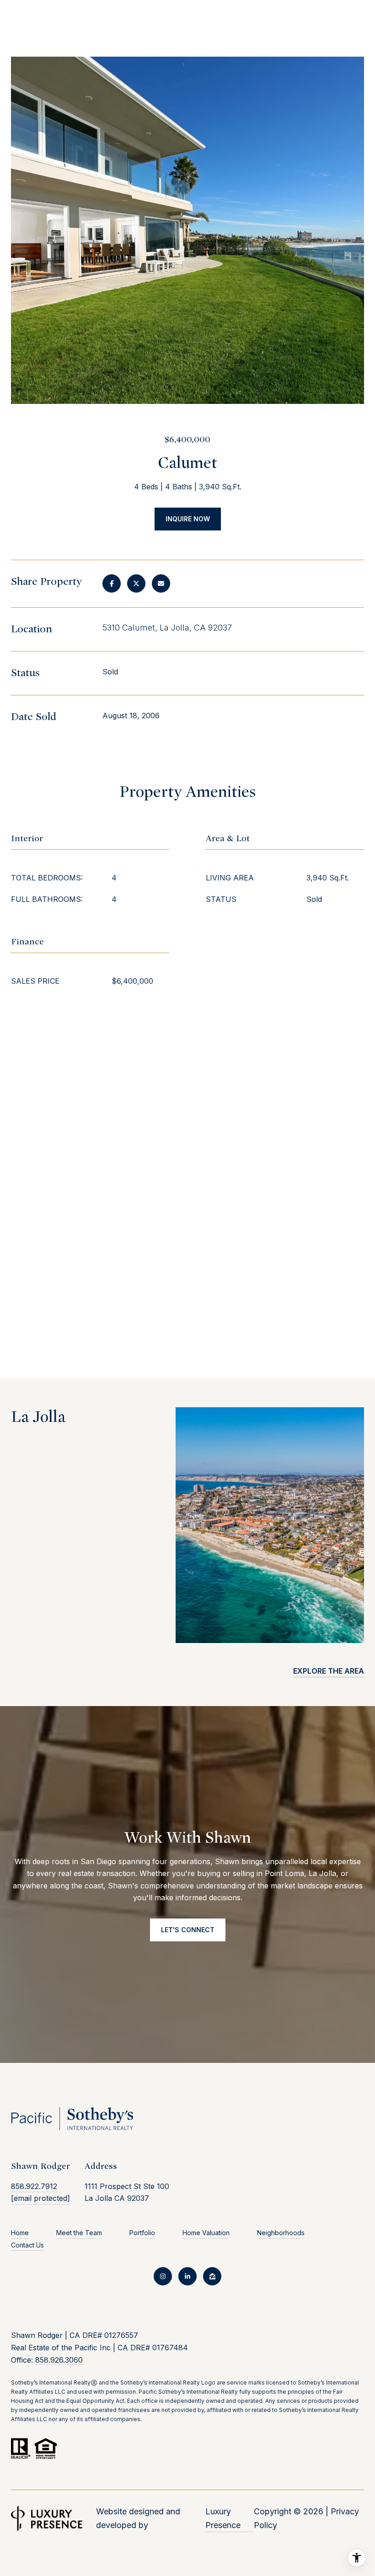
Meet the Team (79, 2233)
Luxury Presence (223, 2518)
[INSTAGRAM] (163, 2276)
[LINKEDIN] (187, 2276)
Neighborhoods (281, 2233)
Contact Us (27, 2245)
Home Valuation (206, 2233)
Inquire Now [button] (188, 519)
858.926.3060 (59, 2360)
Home (20, 2233)
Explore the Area (329, 1671)
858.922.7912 (34, 2186)
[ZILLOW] (212, 2276)
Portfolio (142, 2233)
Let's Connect (188, 1930)
